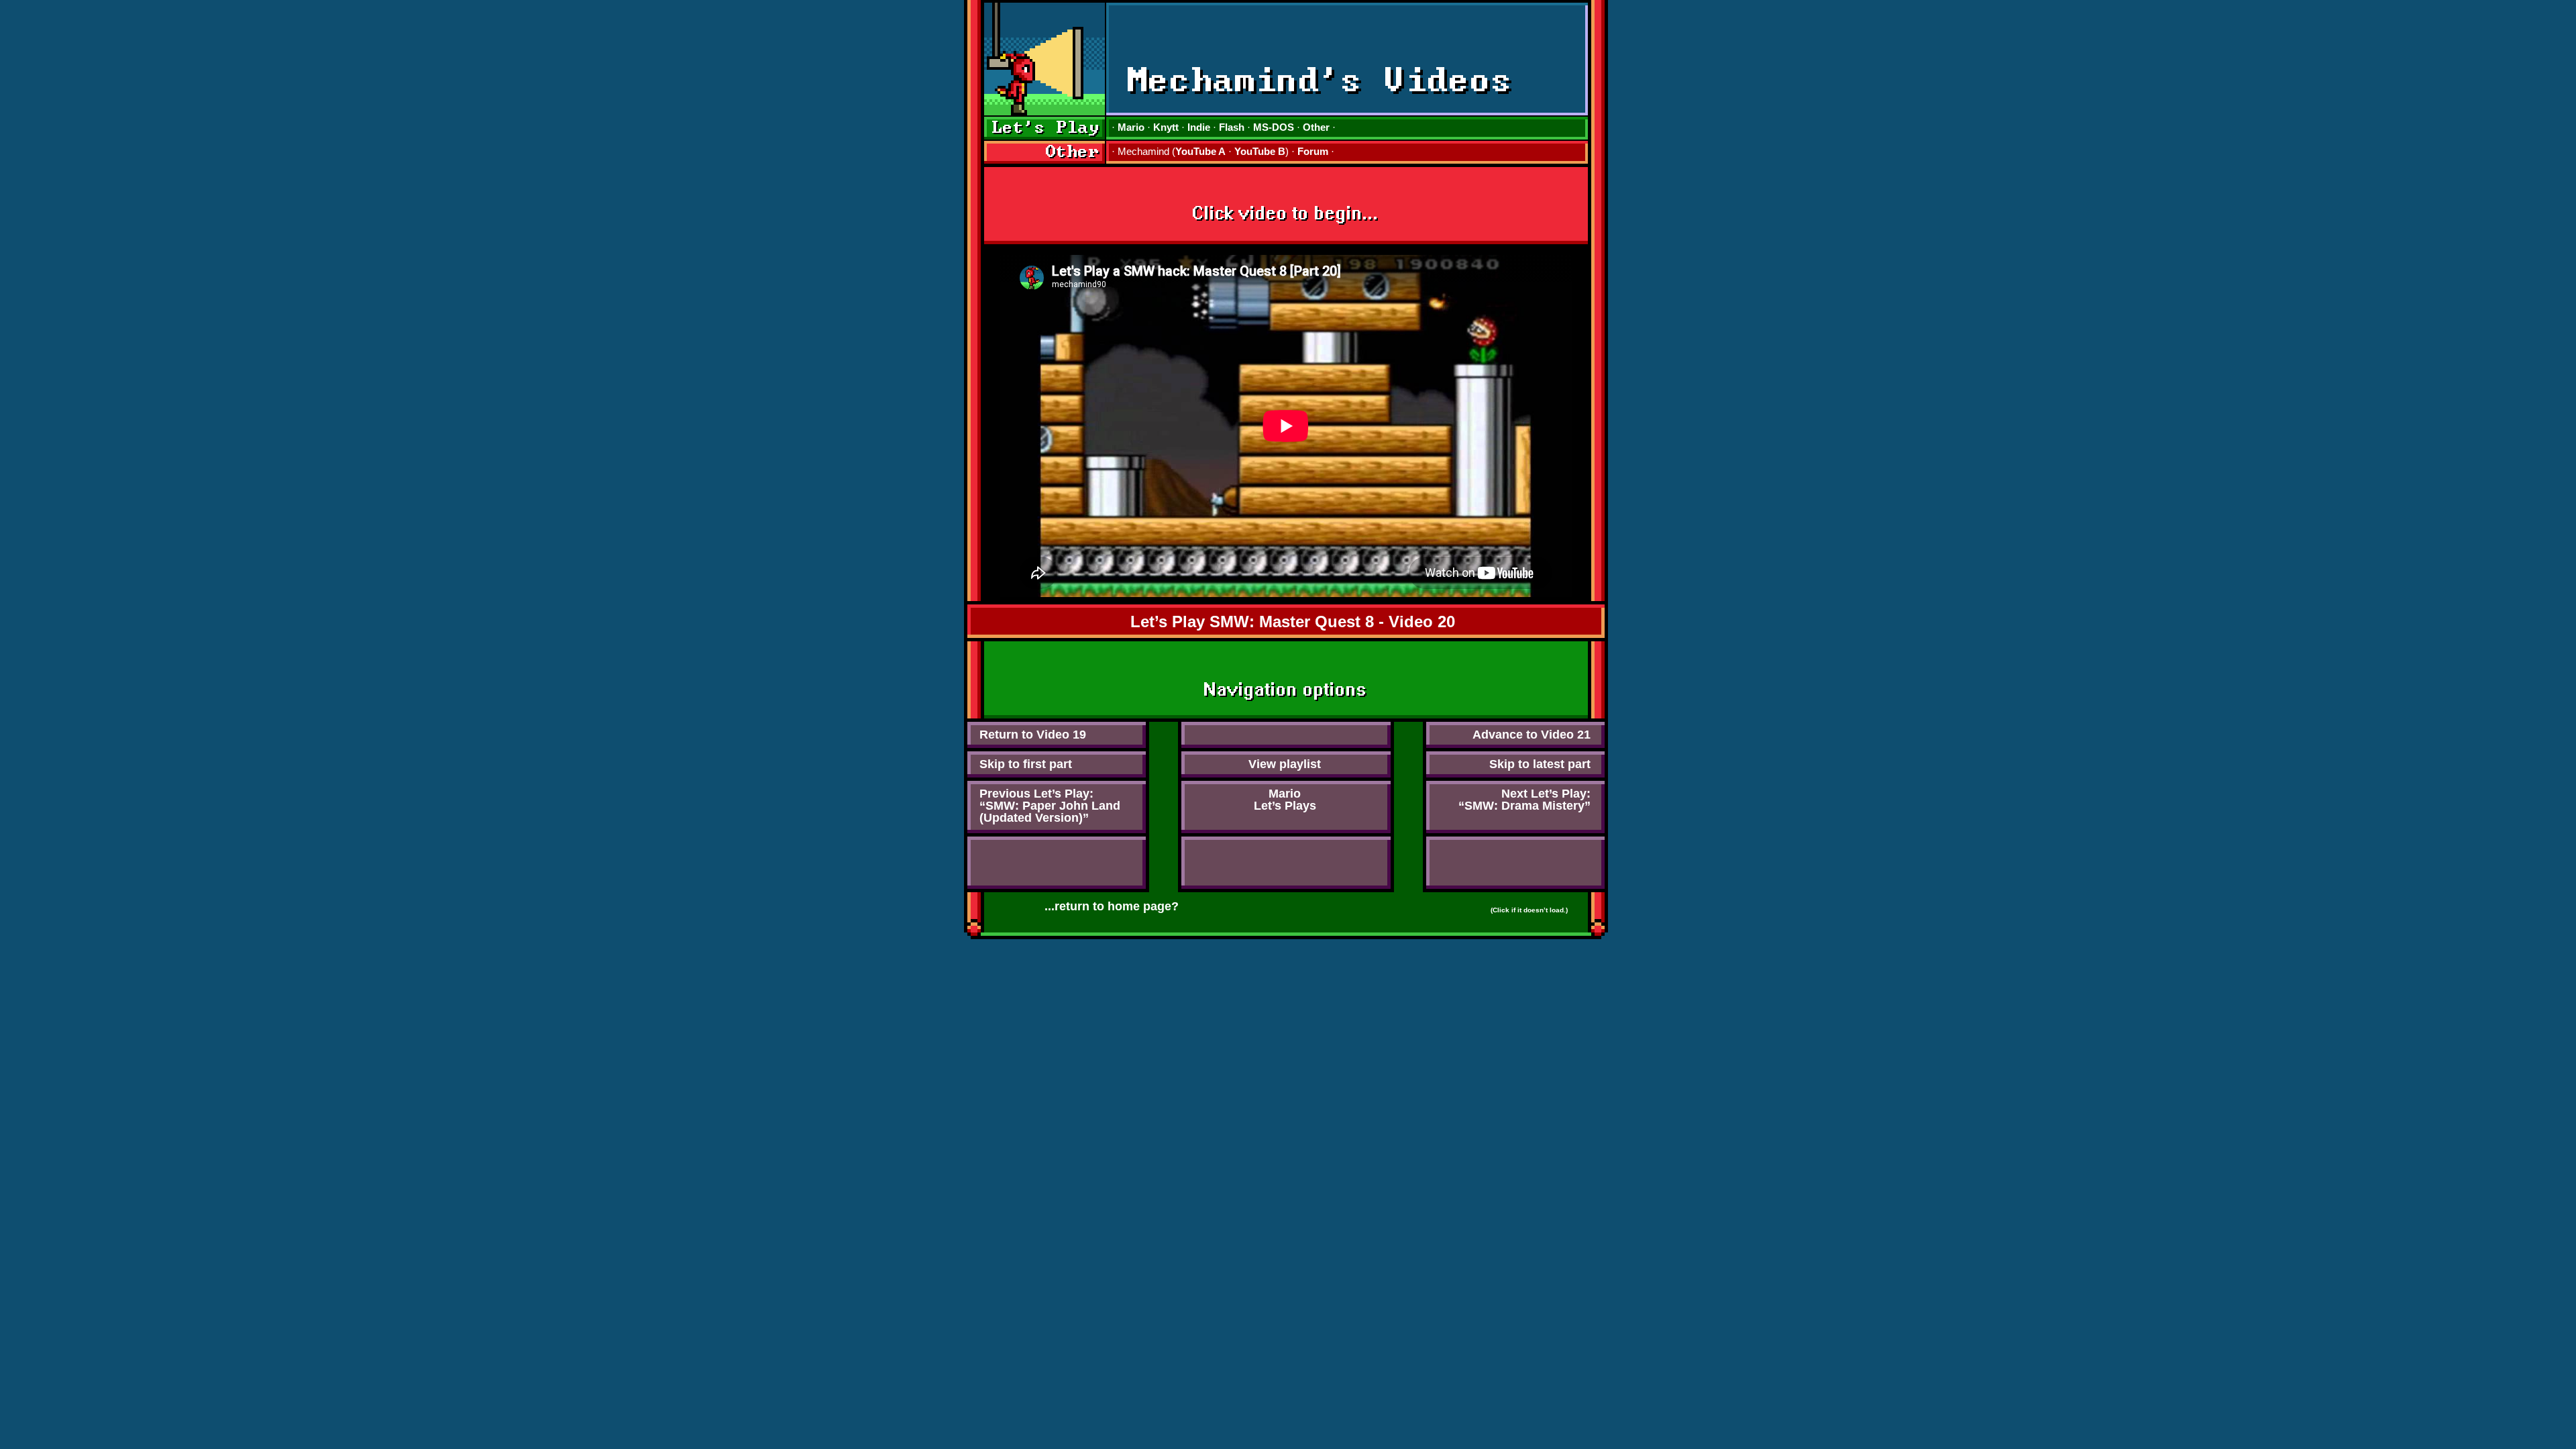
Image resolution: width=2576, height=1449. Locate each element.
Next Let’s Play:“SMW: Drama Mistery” (1524, 800)
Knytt (1166, 127)
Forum (1313, 151)
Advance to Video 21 (1532, 735)
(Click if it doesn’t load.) (1529, 910)
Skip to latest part (1540, 764)
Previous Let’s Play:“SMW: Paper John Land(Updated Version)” (1050, 806)
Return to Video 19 (1033, 735)
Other (1316, 127)
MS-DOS (1274, 127)
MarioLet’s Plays (1285, 800)
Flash (1232, 127)
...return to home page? (1112, 906)
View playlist (1285, 764)
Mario (1131, 127)
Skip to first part (1026, 764)
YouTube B (1260, 151)
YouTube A (1200, 151)
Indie (1199, 127)
